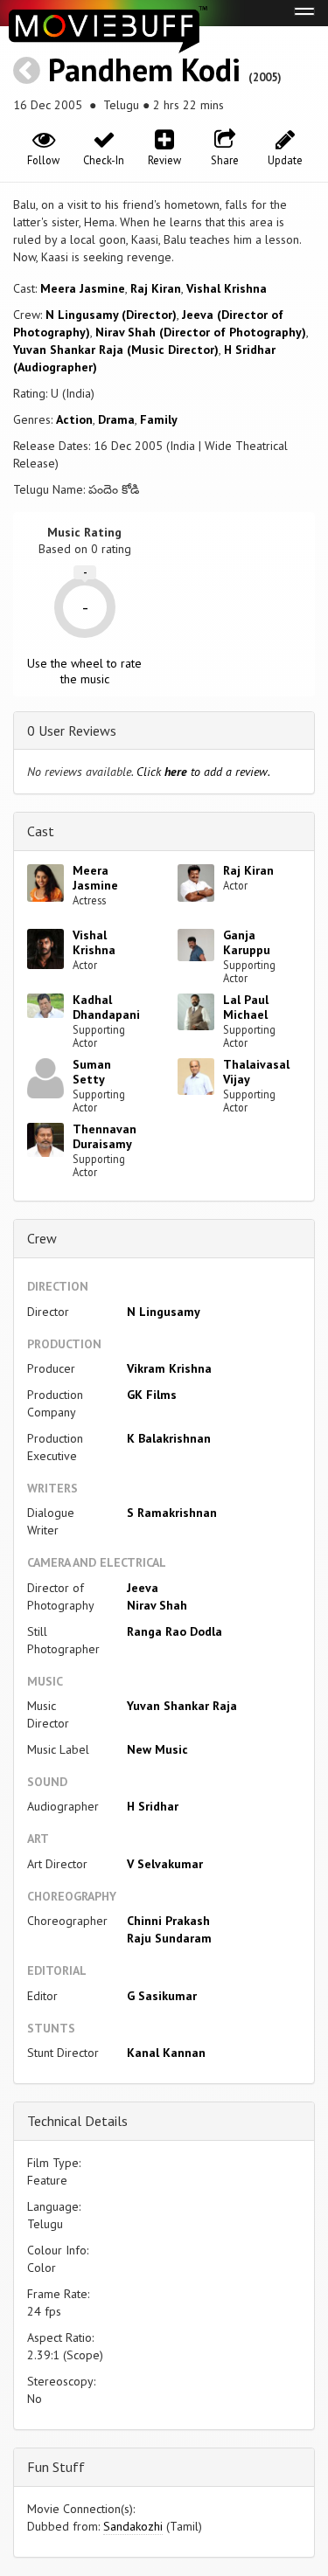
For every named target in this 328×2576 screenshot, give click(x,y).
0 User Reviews (72, 731)
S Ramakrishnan (172, 1513)
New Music (157, 1749)
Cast (41, 831)
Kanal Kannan (166, 2053)
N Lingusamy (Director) (111, 315)
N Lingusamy (164, 1312)
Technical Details (77, 2121)
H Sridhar (153, 1806)
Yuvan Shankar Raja (182, 1706)
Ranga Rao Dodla (174, 1631)
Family (159, 419)
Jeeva (143, 1588)
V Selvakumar (165, 1864)
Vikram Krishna (169, 1368)
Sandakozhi (133, 2526)
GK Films (152, 1395)
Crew (42, 1238)
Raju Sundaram (169, 1938)
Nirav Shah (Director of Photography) (201, 332)
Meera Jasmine (83, 288)
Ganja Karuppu (247, 942)
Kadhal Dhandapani (106, 1007)
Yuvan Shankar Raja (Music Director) (116, 350)
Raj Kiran (156, 288)
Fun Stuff (56, 2467)
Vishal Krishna (227, 288)
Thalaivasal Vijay (256, 1072)
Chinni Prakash (168, 1921)
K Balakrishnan (169, 1438)
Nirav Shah (157, 1605)
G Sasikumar (162, 1996)
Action (74, 419)
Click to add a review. (203, 772)
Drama (116, 419)
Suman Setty (92, 1072)
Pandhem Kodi (144, 69)
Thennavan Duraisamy (105, 1136)
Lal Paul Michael (246, 1007)
